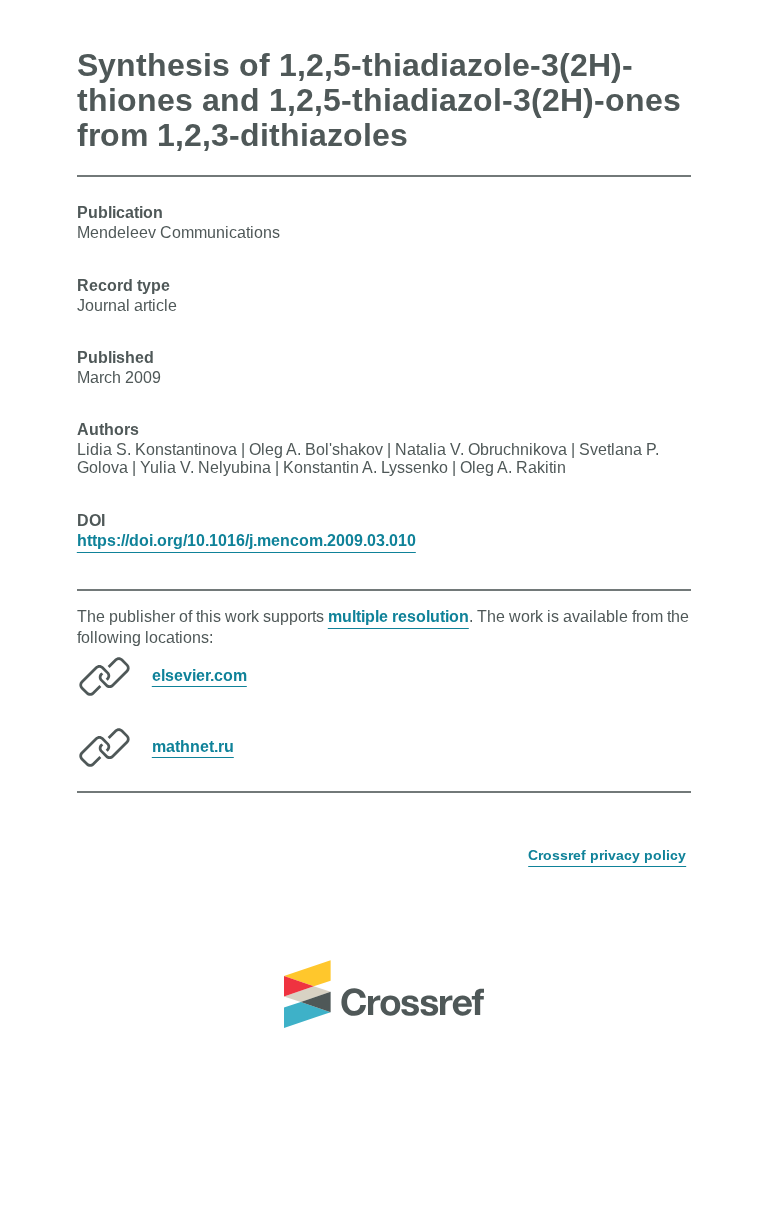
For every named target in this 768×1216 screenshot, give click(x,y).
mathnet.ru (193, 745)
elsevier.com (199, 674)
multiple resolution (398, 616)
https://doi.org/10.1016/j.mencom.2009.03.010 (246, 540)
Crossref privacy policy (607, 855)
